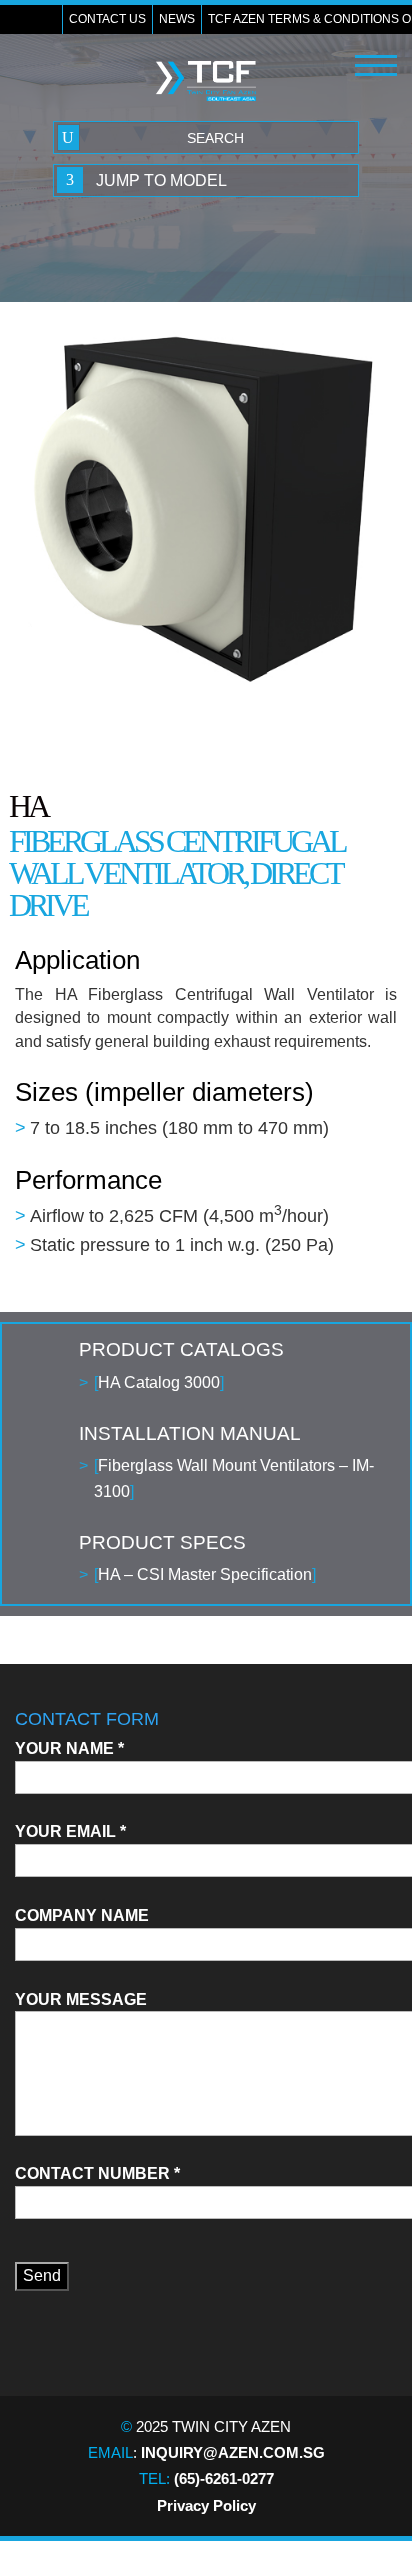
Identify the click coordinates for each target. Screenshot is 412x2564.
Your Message (81, 1999)
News (177, 19)
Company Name (82, 1915)
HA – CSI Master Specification (205, 1574)
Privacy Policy (206, 2505)
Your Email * (70, 1831)
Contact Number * (97, 2173)
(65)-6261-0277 (224, 2478)
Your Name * (69, 1748)
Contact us (107, 19)
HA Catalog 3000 (159, 1382)
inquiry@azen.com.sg (233, 2452)
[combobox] (206, 180)
